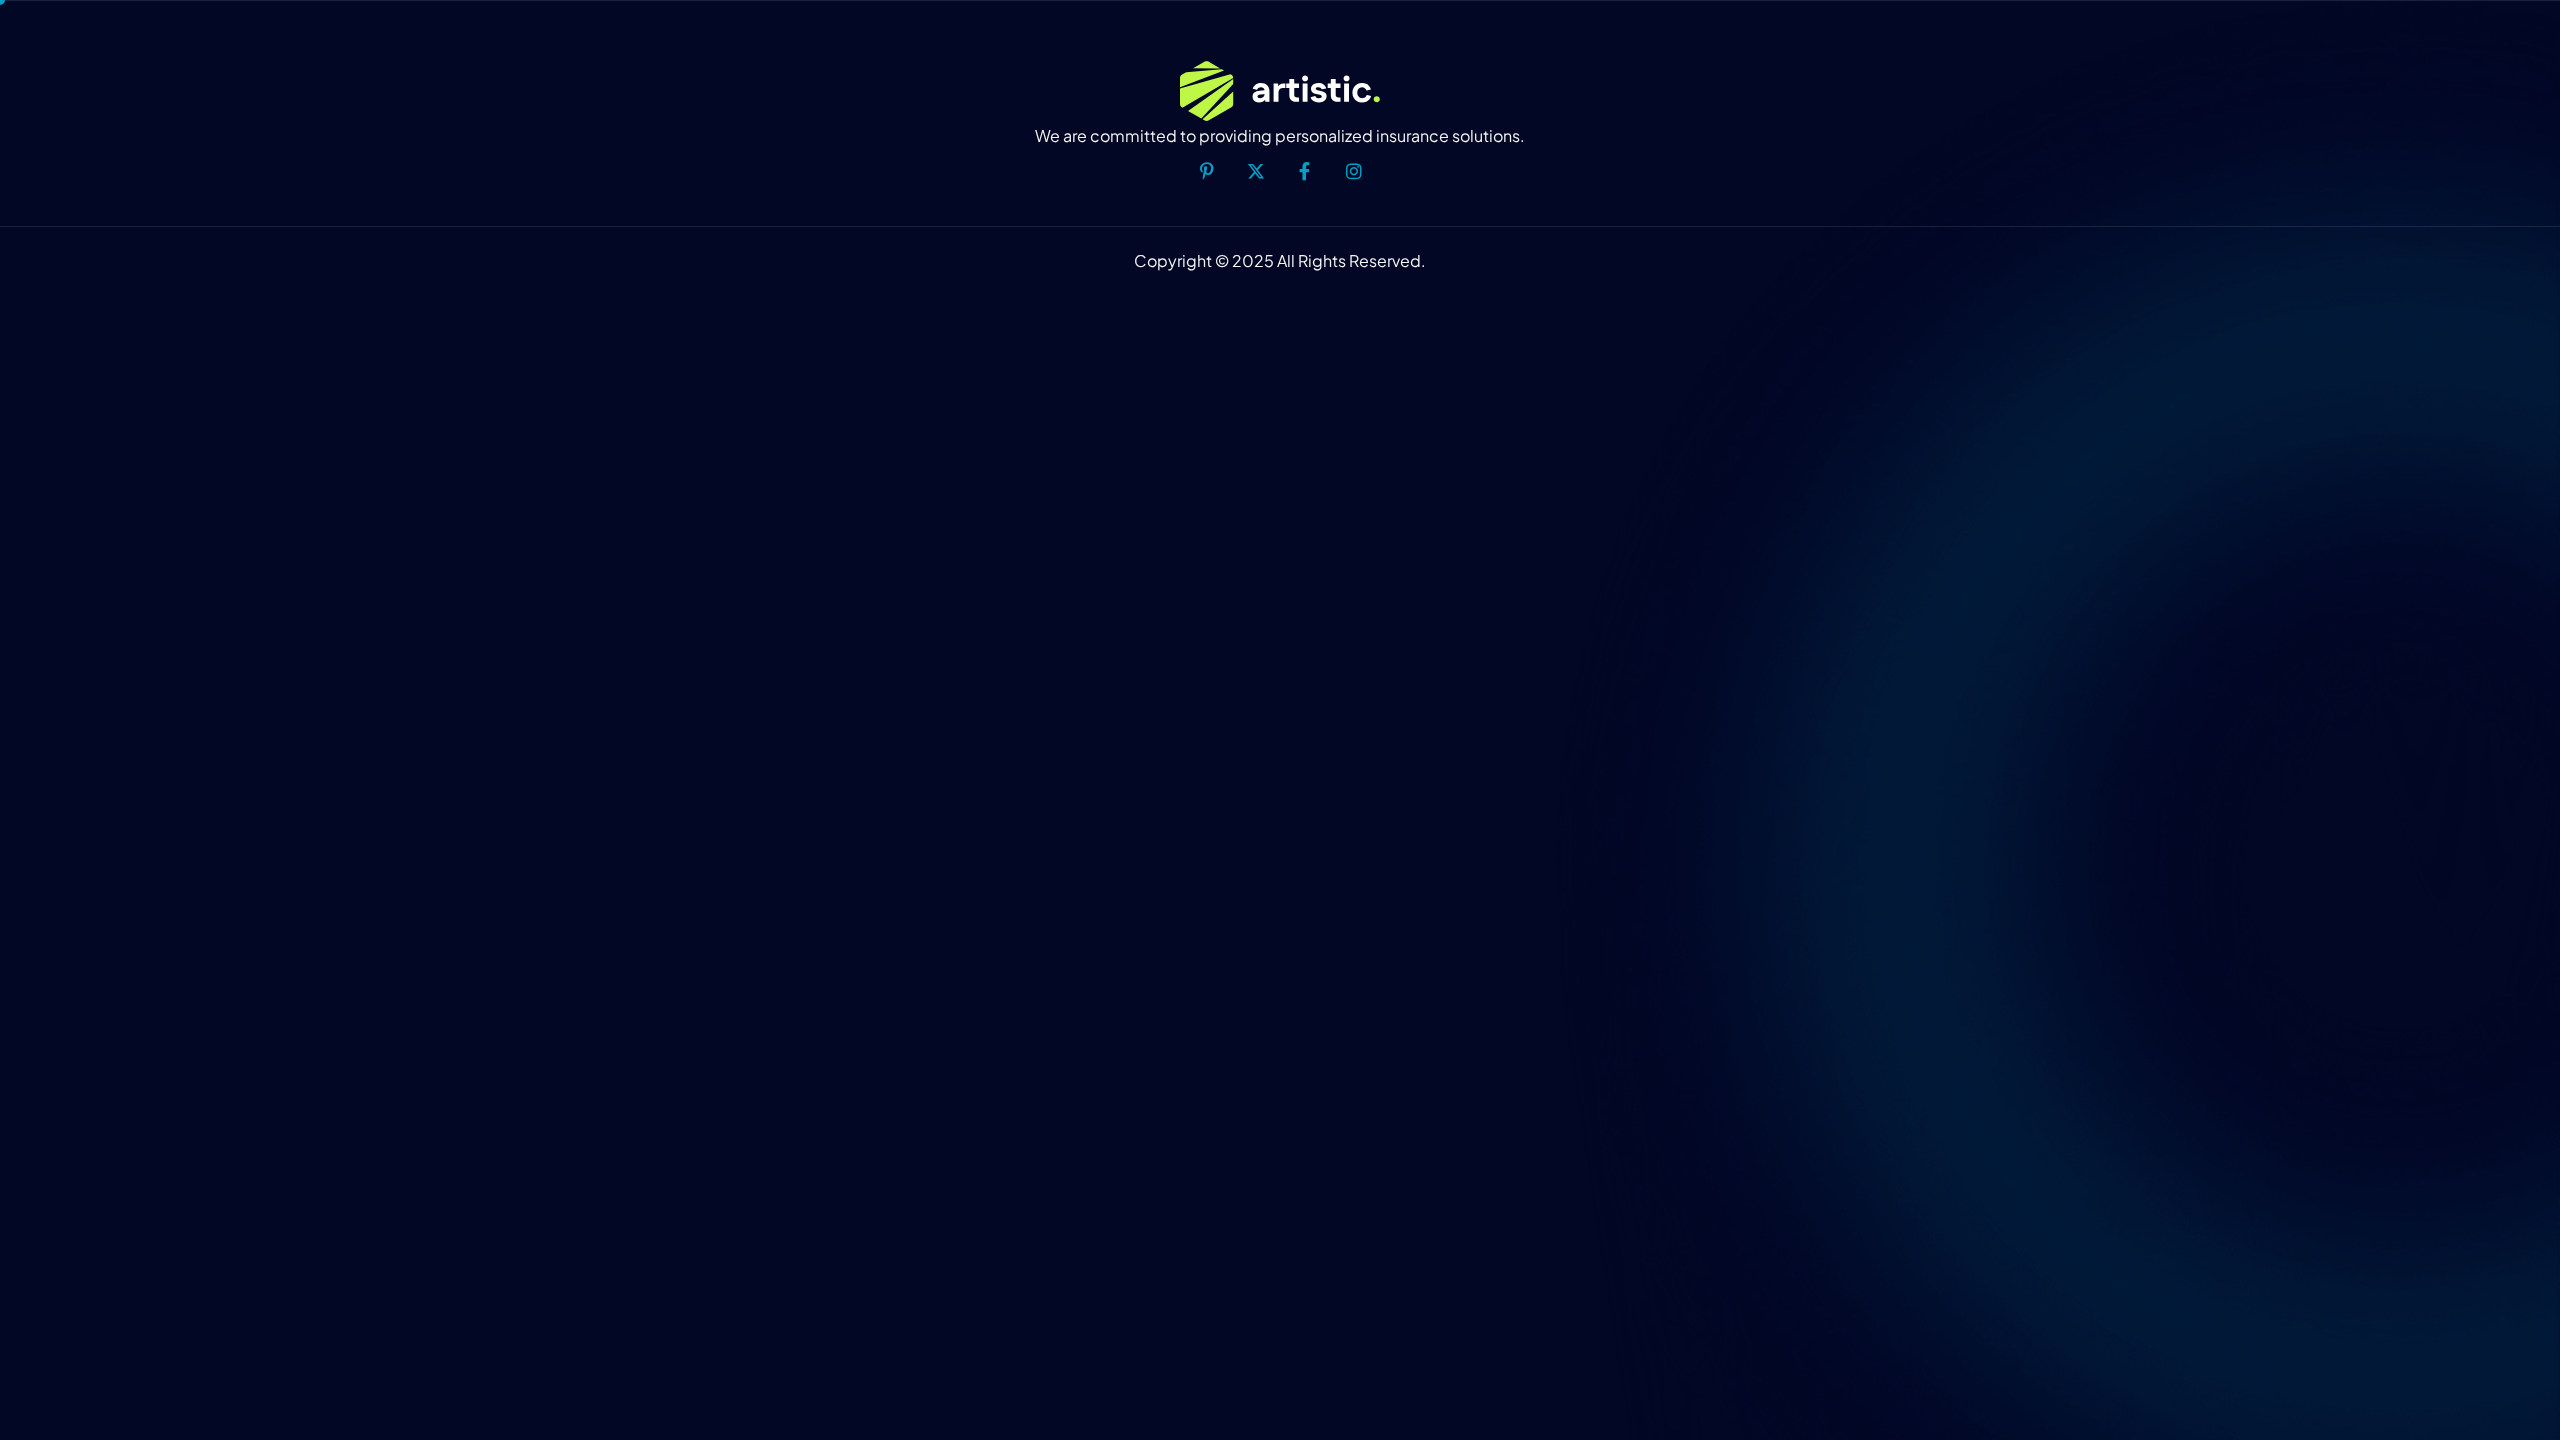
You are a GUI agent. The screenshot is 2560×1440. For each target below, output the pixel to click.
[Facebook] (1305, 173)
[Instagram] (1354, 173)
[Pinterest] (1207, 173)
